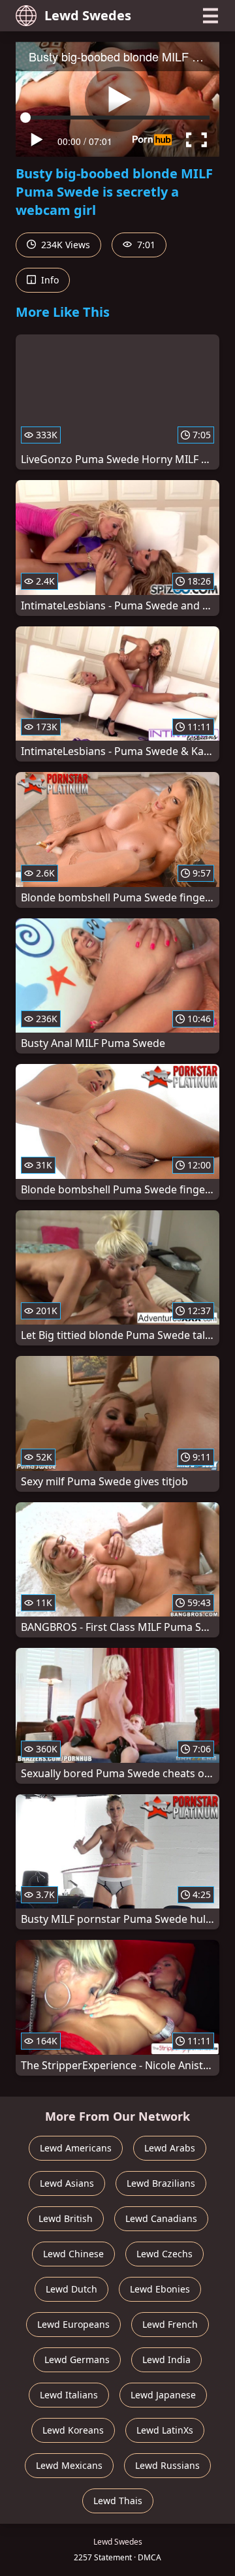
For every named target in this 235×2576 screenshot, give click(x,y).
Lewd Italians (69, 2395)
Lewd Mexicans (69, 2465)
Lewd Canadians (161, 2218)
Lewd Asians (67, 2183)
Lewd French (170, 2324)
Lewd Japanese (163, 2395)
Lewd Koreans (73, 2430)
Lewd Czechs (164, 2254)
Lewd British (66, 2218)
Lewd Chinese (73, 2254)
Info (49, 280)
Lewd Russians (167, 2465)
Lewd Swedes (88, 15)
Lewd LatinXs (165, 2430)
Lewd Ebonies (160, 2289)
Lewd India (166, 2359)
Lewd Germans (77, 2359)
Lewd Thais (118, 2501)
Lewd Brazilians (161, 2183)
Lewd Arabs (170, 2148)
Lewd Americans (76, 2148)
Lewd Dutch (71, 2289)
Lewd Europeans (73, 2324)
